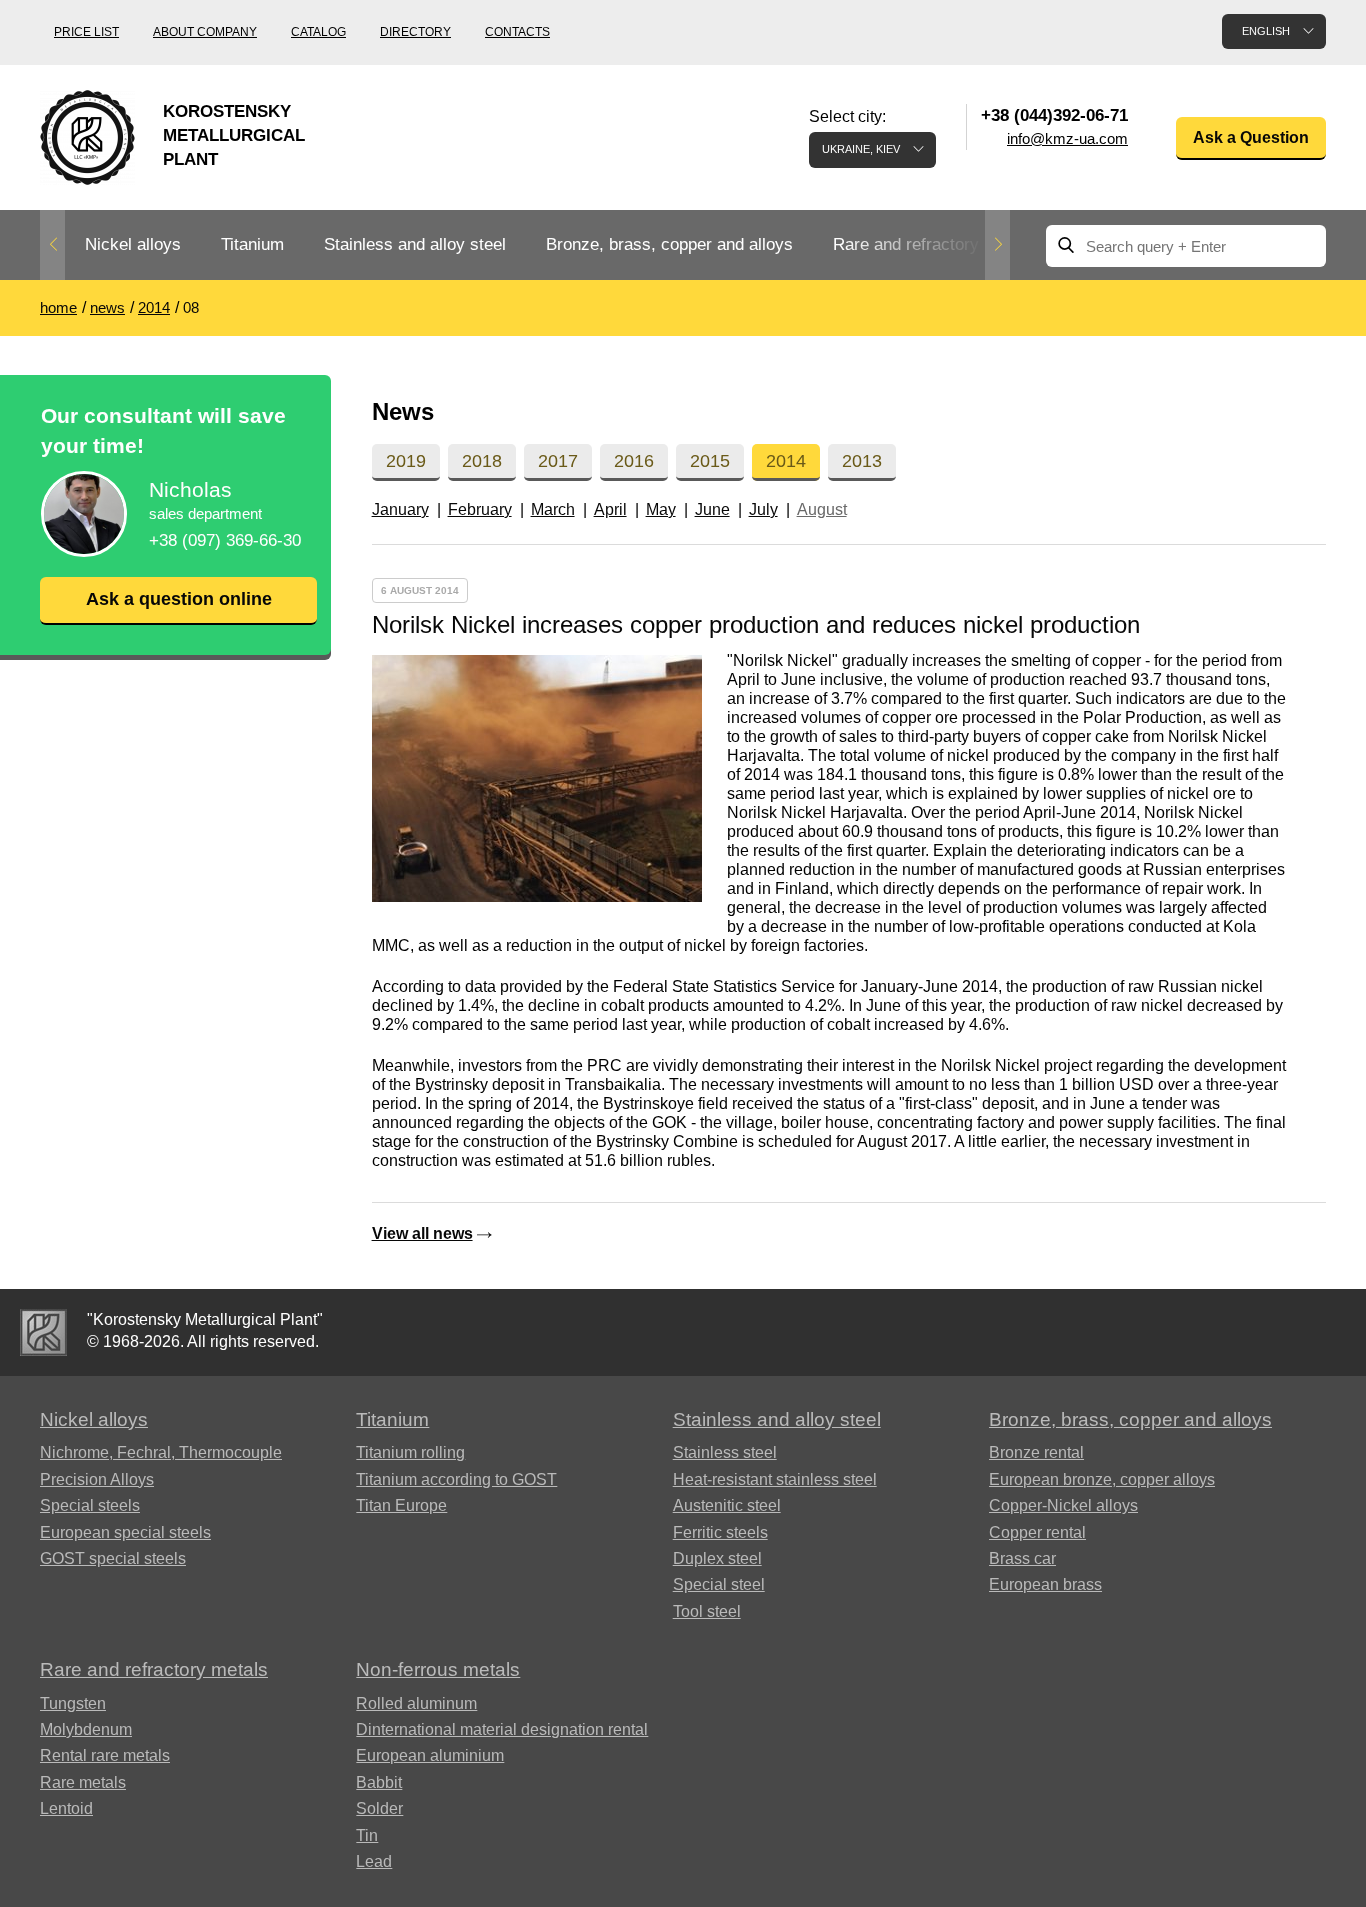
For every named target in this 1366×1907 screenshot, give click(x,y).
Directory (415, 32)
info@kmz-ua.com (1067, 138)
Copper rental (1037, 1532)
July (763, 509)
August (822, 509)
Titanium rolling (410, 1452)
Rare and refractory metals (933, 244)
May (661, 509)
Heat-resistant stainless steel (775, 1479)
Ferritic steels (720, 1532)
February (480, 509)
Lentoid (66, 1808)
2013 (862, 461)
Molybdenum (86, 1729)
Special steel (719, 1584)
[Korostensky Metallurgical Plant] (43, 1332)
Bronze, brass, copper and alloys (669, 244)
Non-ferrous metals (438, 1669)
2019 (406, 461)
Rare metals (83, 1782)
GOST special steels (113, 1558)
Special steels (90, 1505)
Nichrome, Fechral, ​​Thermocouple (161, 1452)
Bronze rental (1036, 1452)
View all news (422, 1233)
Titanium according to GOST (456, 1479)
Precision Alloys (97, 1479)
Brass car (1022, 1558)
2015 (710, 461)
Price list (86, 32)
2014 (786, 461)
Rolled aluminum (416, 1703)
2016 (634, 461)
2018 (482, 461)
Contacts (517, 32)
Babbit (379, 1782)
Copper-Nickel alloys (1063, 1505)
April (610, 509)
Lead (374, 1861)
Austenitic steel (727, 1505)
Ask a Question (1251, 137)
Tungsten (73, 1703)
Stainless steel (725, 1452)
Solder (379, 1808)
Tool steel (707, 1611)
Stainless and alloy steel (415, 244)
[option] (133, 245)
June (712, 509)
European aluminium (430, 1755)
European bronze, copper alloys (1102, 1479)
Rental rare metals (105, 1755)
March (553, 509)
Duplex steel (717, 1558)
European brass (1045, 1584)
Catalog (318, 32)
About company (205, 32)
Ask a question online (179, 599)
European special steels (125, 1532)
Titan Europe (401, 1505)
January (400, 509)
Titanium (252, 244)
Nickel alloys (133, 244)
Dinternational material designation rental (502, 1729)
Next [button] (997, 245)
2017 (558, 461)
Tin (367, 1835)
